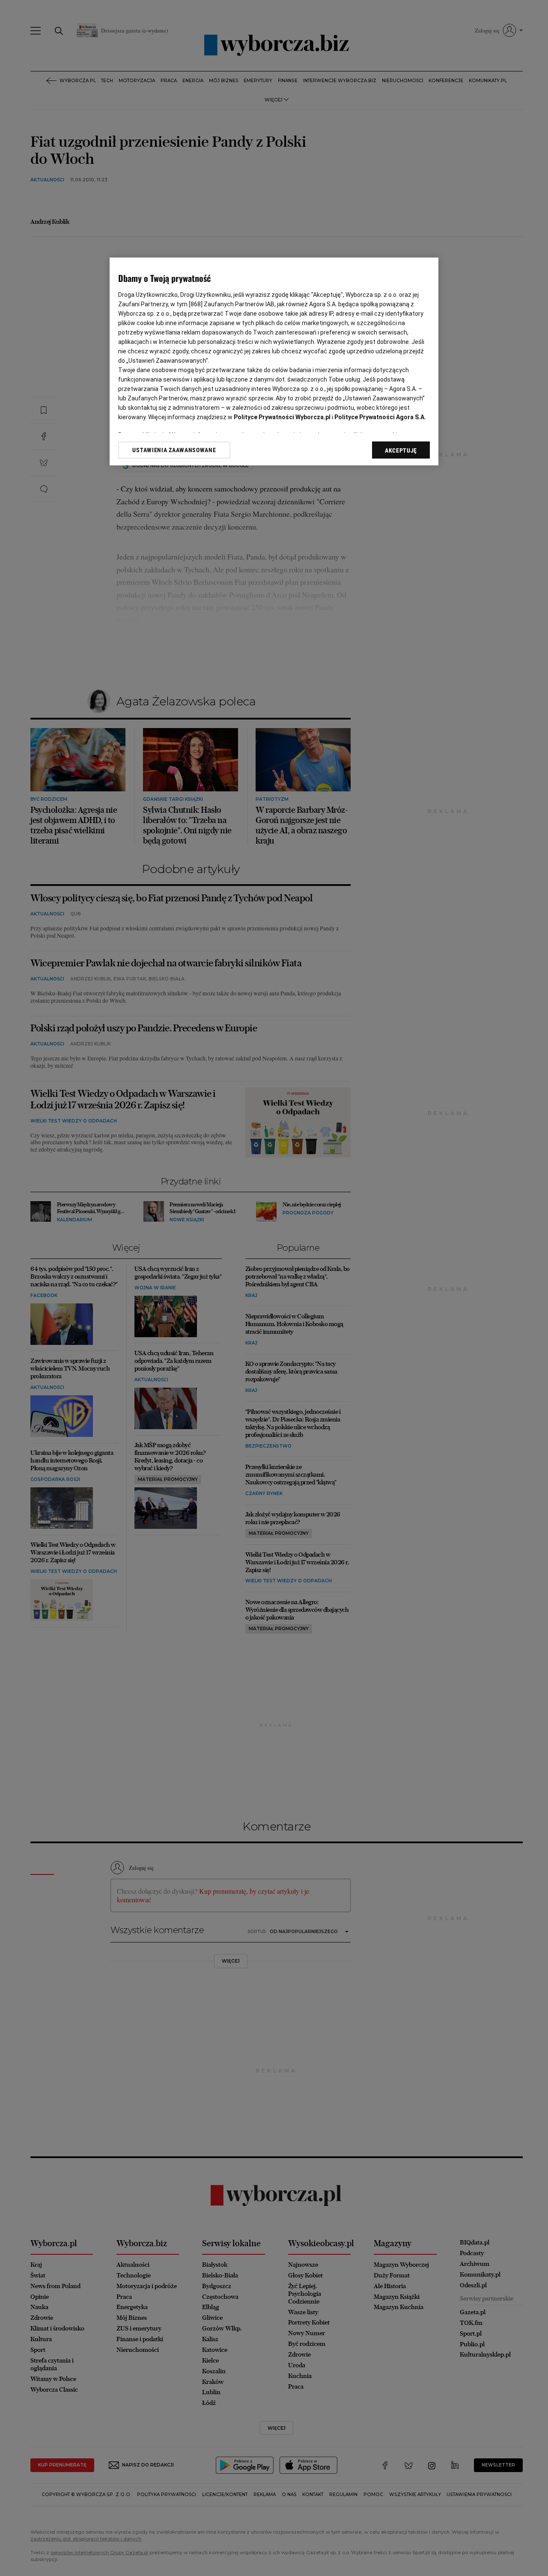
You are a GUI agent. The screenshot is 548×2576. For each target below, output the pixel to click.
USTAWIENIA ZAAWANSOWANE (174, 450)
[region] (274, 361)
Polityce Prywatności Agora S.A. (380, 417)
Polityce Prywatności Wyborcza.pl (282, 417)
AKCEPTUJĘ (401, 450)
